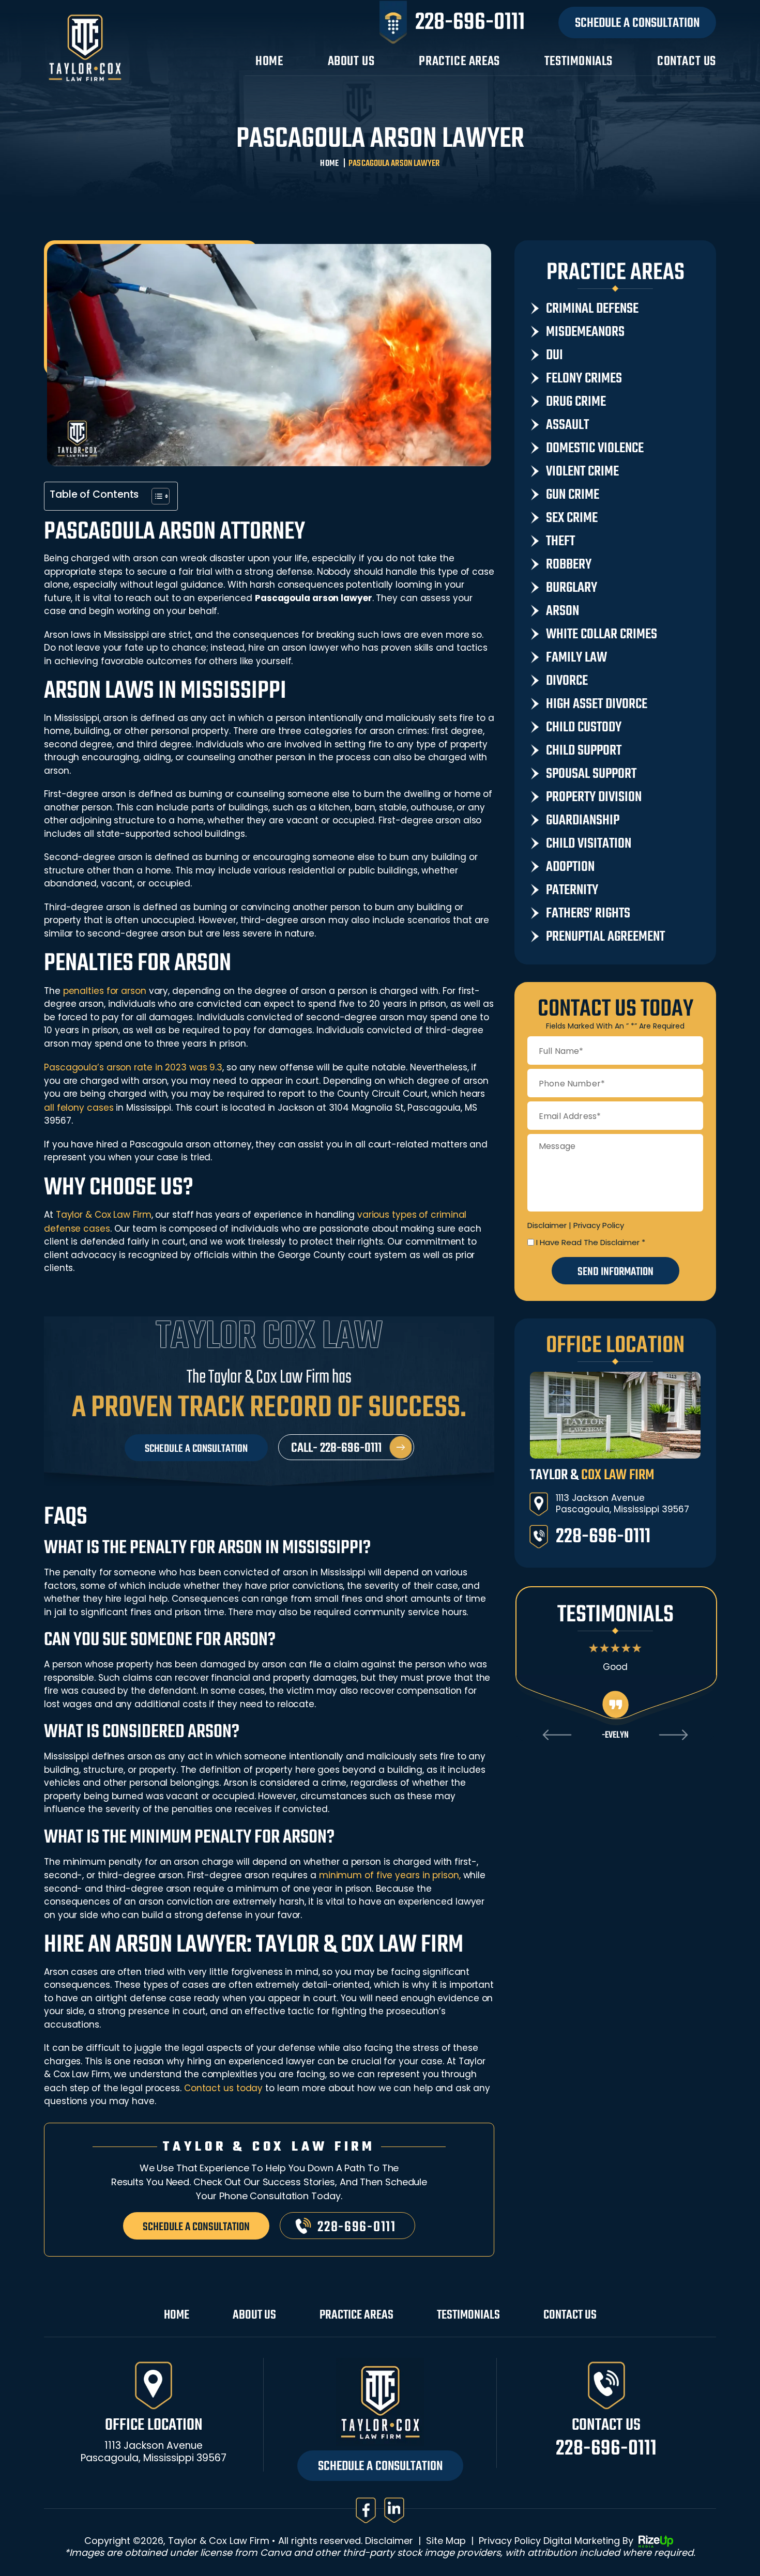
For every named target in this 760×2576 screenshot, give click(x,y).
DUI (554, 356)
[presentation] (557, 1735)
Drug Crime (576, 402)
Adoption (570, 867)
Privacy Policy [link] (510, 2541)
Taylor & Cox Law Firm (104, 1215)
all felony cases (79, 1108)
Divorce (567, 681)
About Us (351, 63)
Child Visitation (589, 844)
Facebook (366, 2510)
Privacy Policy (599, 1225)
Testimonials (579, 63)
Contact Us (687, 63)
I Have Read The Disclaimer (591, 1242)
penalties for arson (105, 991)
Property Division (594, 798)
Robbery (569, 565)
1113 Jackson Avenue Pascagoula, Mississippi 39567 (622, 1504)
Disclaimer (547, 1225)
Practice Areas (459, 63)
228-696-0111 (470, 23)
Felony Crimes (584, 379)
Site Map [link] (446, 2541)
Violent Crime (582, 472)
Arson (563, 611)
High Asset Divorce (597, 704)
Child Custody (584, 728)
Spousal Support (591, 774)
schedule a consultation (196, 2227)
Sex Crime (572, 518)
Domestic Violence (595, 449)
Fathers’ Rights (588, 914)
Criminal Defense (592, 309)
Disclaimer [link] (389, 2541)
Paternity (572, 891)
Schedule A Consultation (637, 23)
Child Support (584, 751)
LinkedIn (394, 2510)
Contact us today (223, 2088)
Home (269, 63)
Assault (567, 425)
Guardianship (583, 821)
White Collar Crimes (602, 635)
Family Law (576, 658)
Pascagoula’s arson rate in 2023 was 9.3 (133, 1067)
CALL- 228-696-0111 (336, 1448)
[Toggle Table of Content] (155, 496)
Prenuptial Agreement (605, 937)
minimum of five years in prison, (390, 1875)
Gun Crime (573, 495)
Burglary (572, 588)
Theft (560, 542)
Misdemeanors (585, 332)
